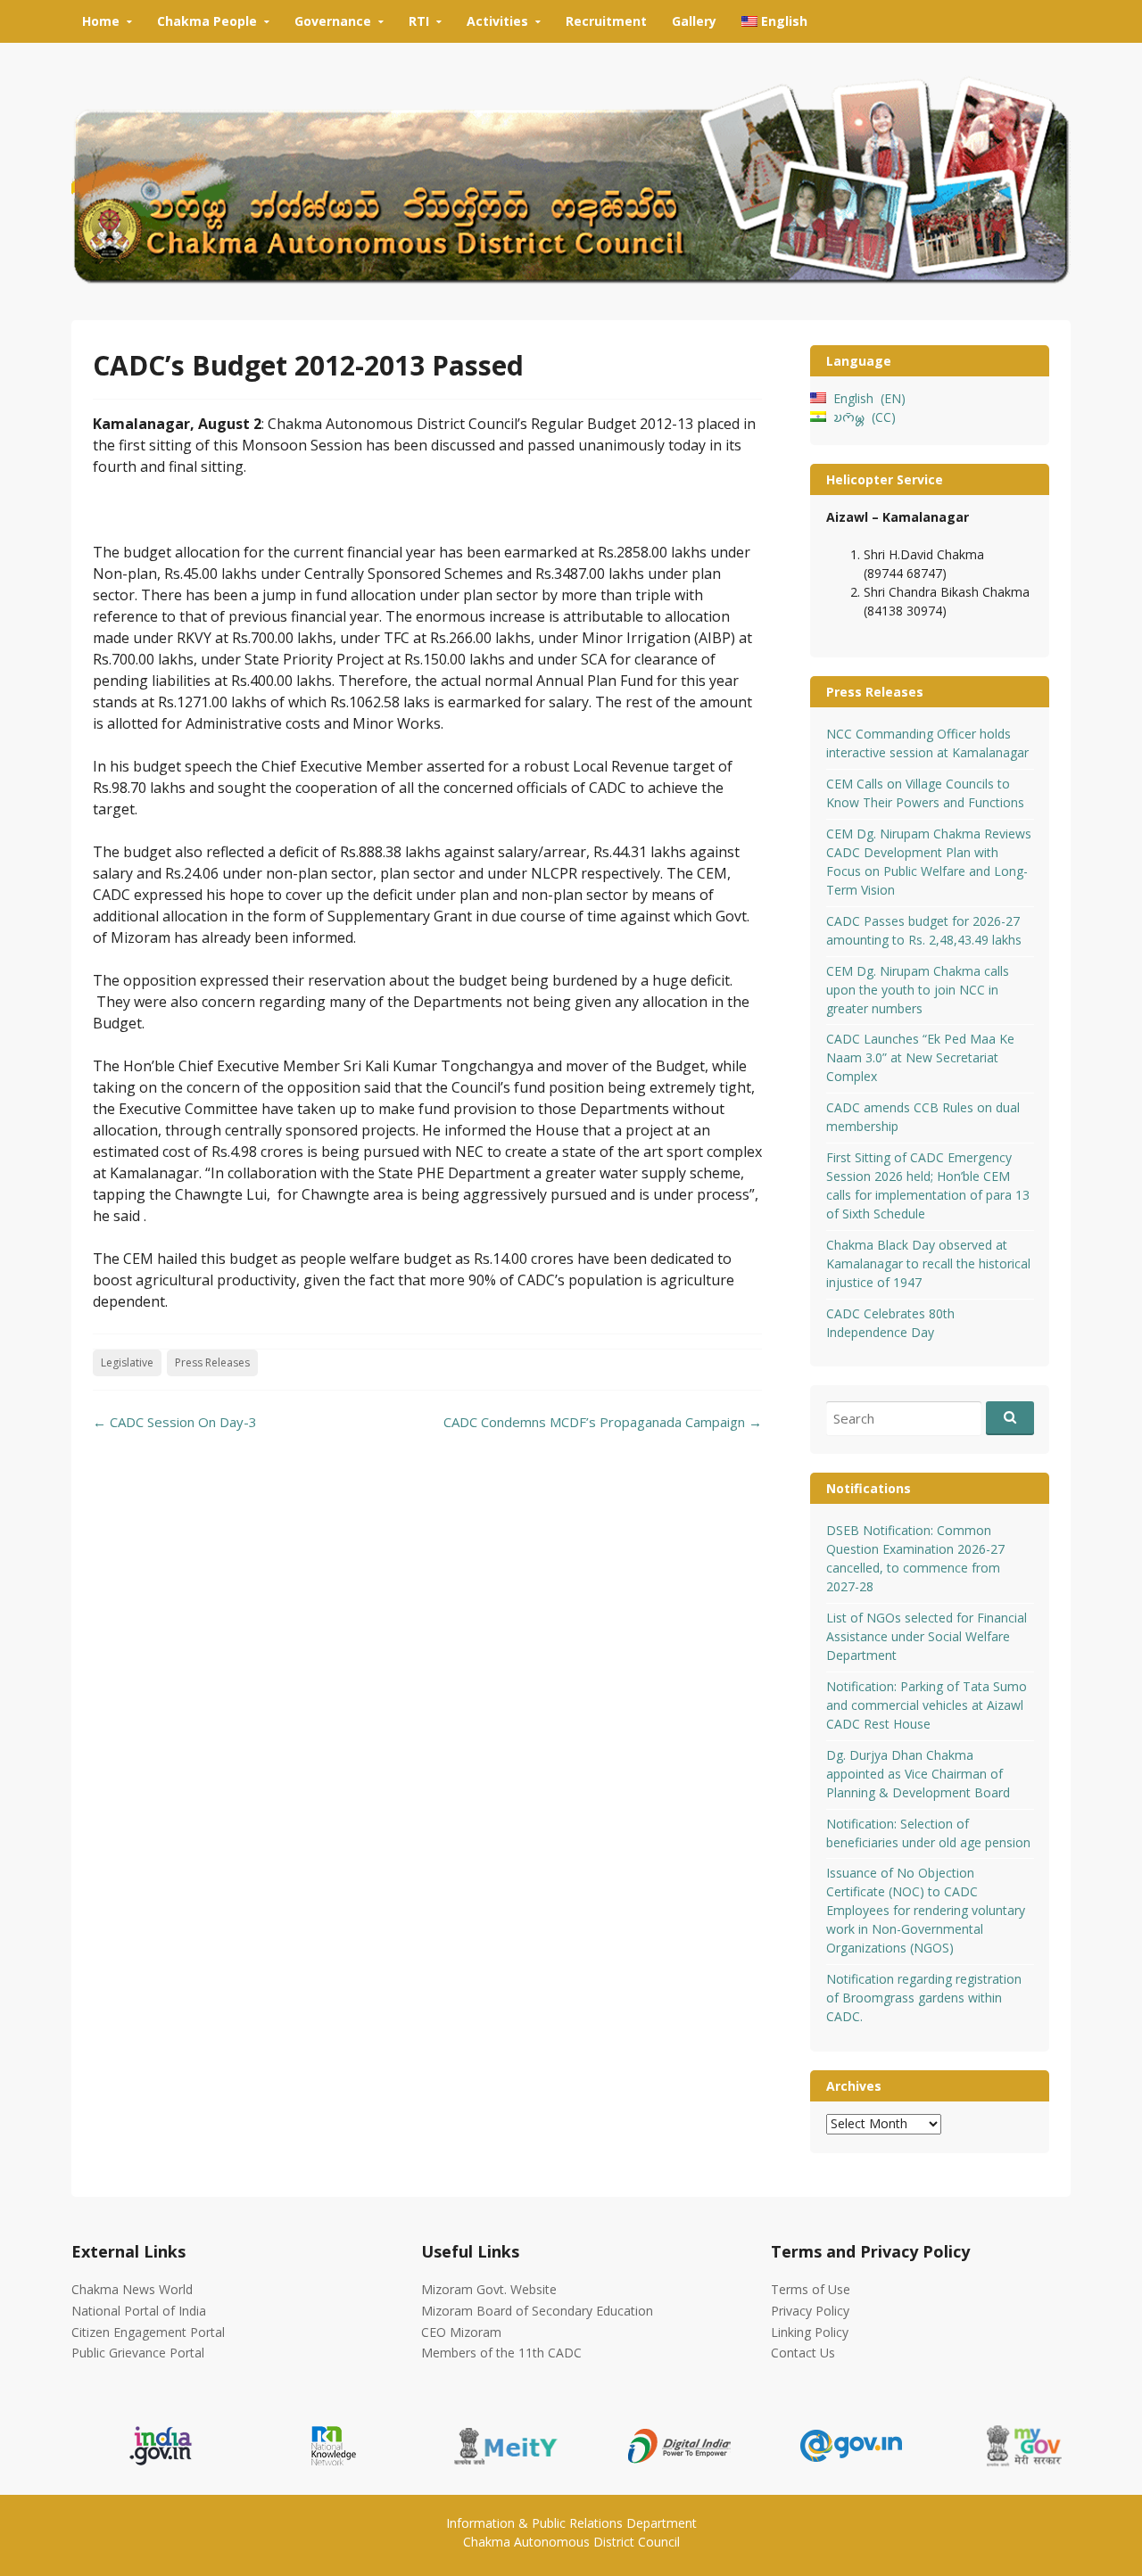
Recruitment (606, 21)
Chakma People (207, 21)
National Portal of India (139, 2311)
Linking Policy (810, 2332)
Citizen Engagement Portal (148, 2332)
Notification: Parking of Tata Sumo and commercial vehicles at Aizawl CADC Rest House (927, 1705)
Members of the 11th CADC (501, 2353)
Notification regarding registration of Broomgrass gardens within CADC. (924, 1998)
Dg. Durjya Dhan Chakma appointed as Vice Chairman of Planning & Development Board (918, 1774)
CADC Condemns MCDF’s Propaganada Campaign (603, 1422)
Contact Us (803, 2353)
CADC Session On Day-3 (175, 1422)
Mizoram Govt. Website (489, 2289)
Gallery (694, 21)
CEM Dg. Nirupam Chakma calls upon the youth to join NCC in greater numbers (918, 990)
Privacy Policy (810, 2311)
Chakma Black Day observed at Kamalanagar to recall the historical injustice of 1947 (928, 1263)
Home (101, 21)
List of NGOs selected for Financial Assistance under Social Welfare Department (927, 1636)
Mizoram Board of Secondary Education (537, 2311)
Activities (497, 21)
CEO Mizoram (461, 2332)
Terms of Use (811, 2289)
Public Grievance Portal (138, 2353)
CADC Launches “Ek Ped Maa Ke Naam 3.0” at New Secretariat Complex (920, 1057)
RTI (419, 21)
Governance (333, 21)
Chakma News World (132, 2289)
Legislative (127, 1362)
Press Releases (212, 1362)
